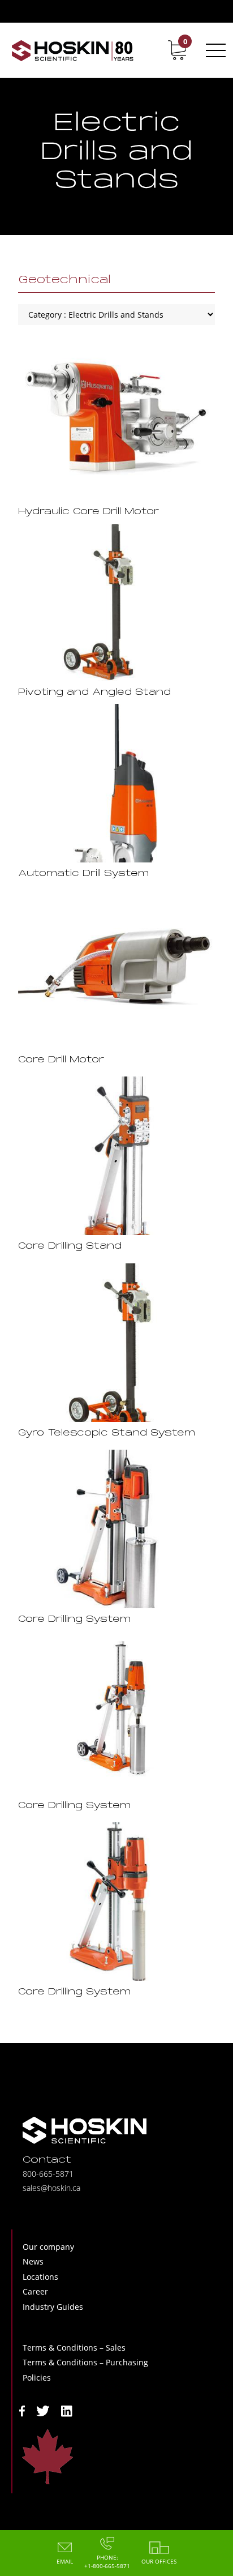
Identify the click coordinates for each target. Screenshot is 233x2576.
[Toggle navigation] (214, 50)
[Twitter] (43, 2410)
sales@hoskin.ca (51, 2188)
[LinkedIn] (67, 2410)
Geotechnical (64, 280)
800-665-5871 (48, 2174)
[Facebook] (22, 2410)
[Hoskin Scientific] (72, 50)
